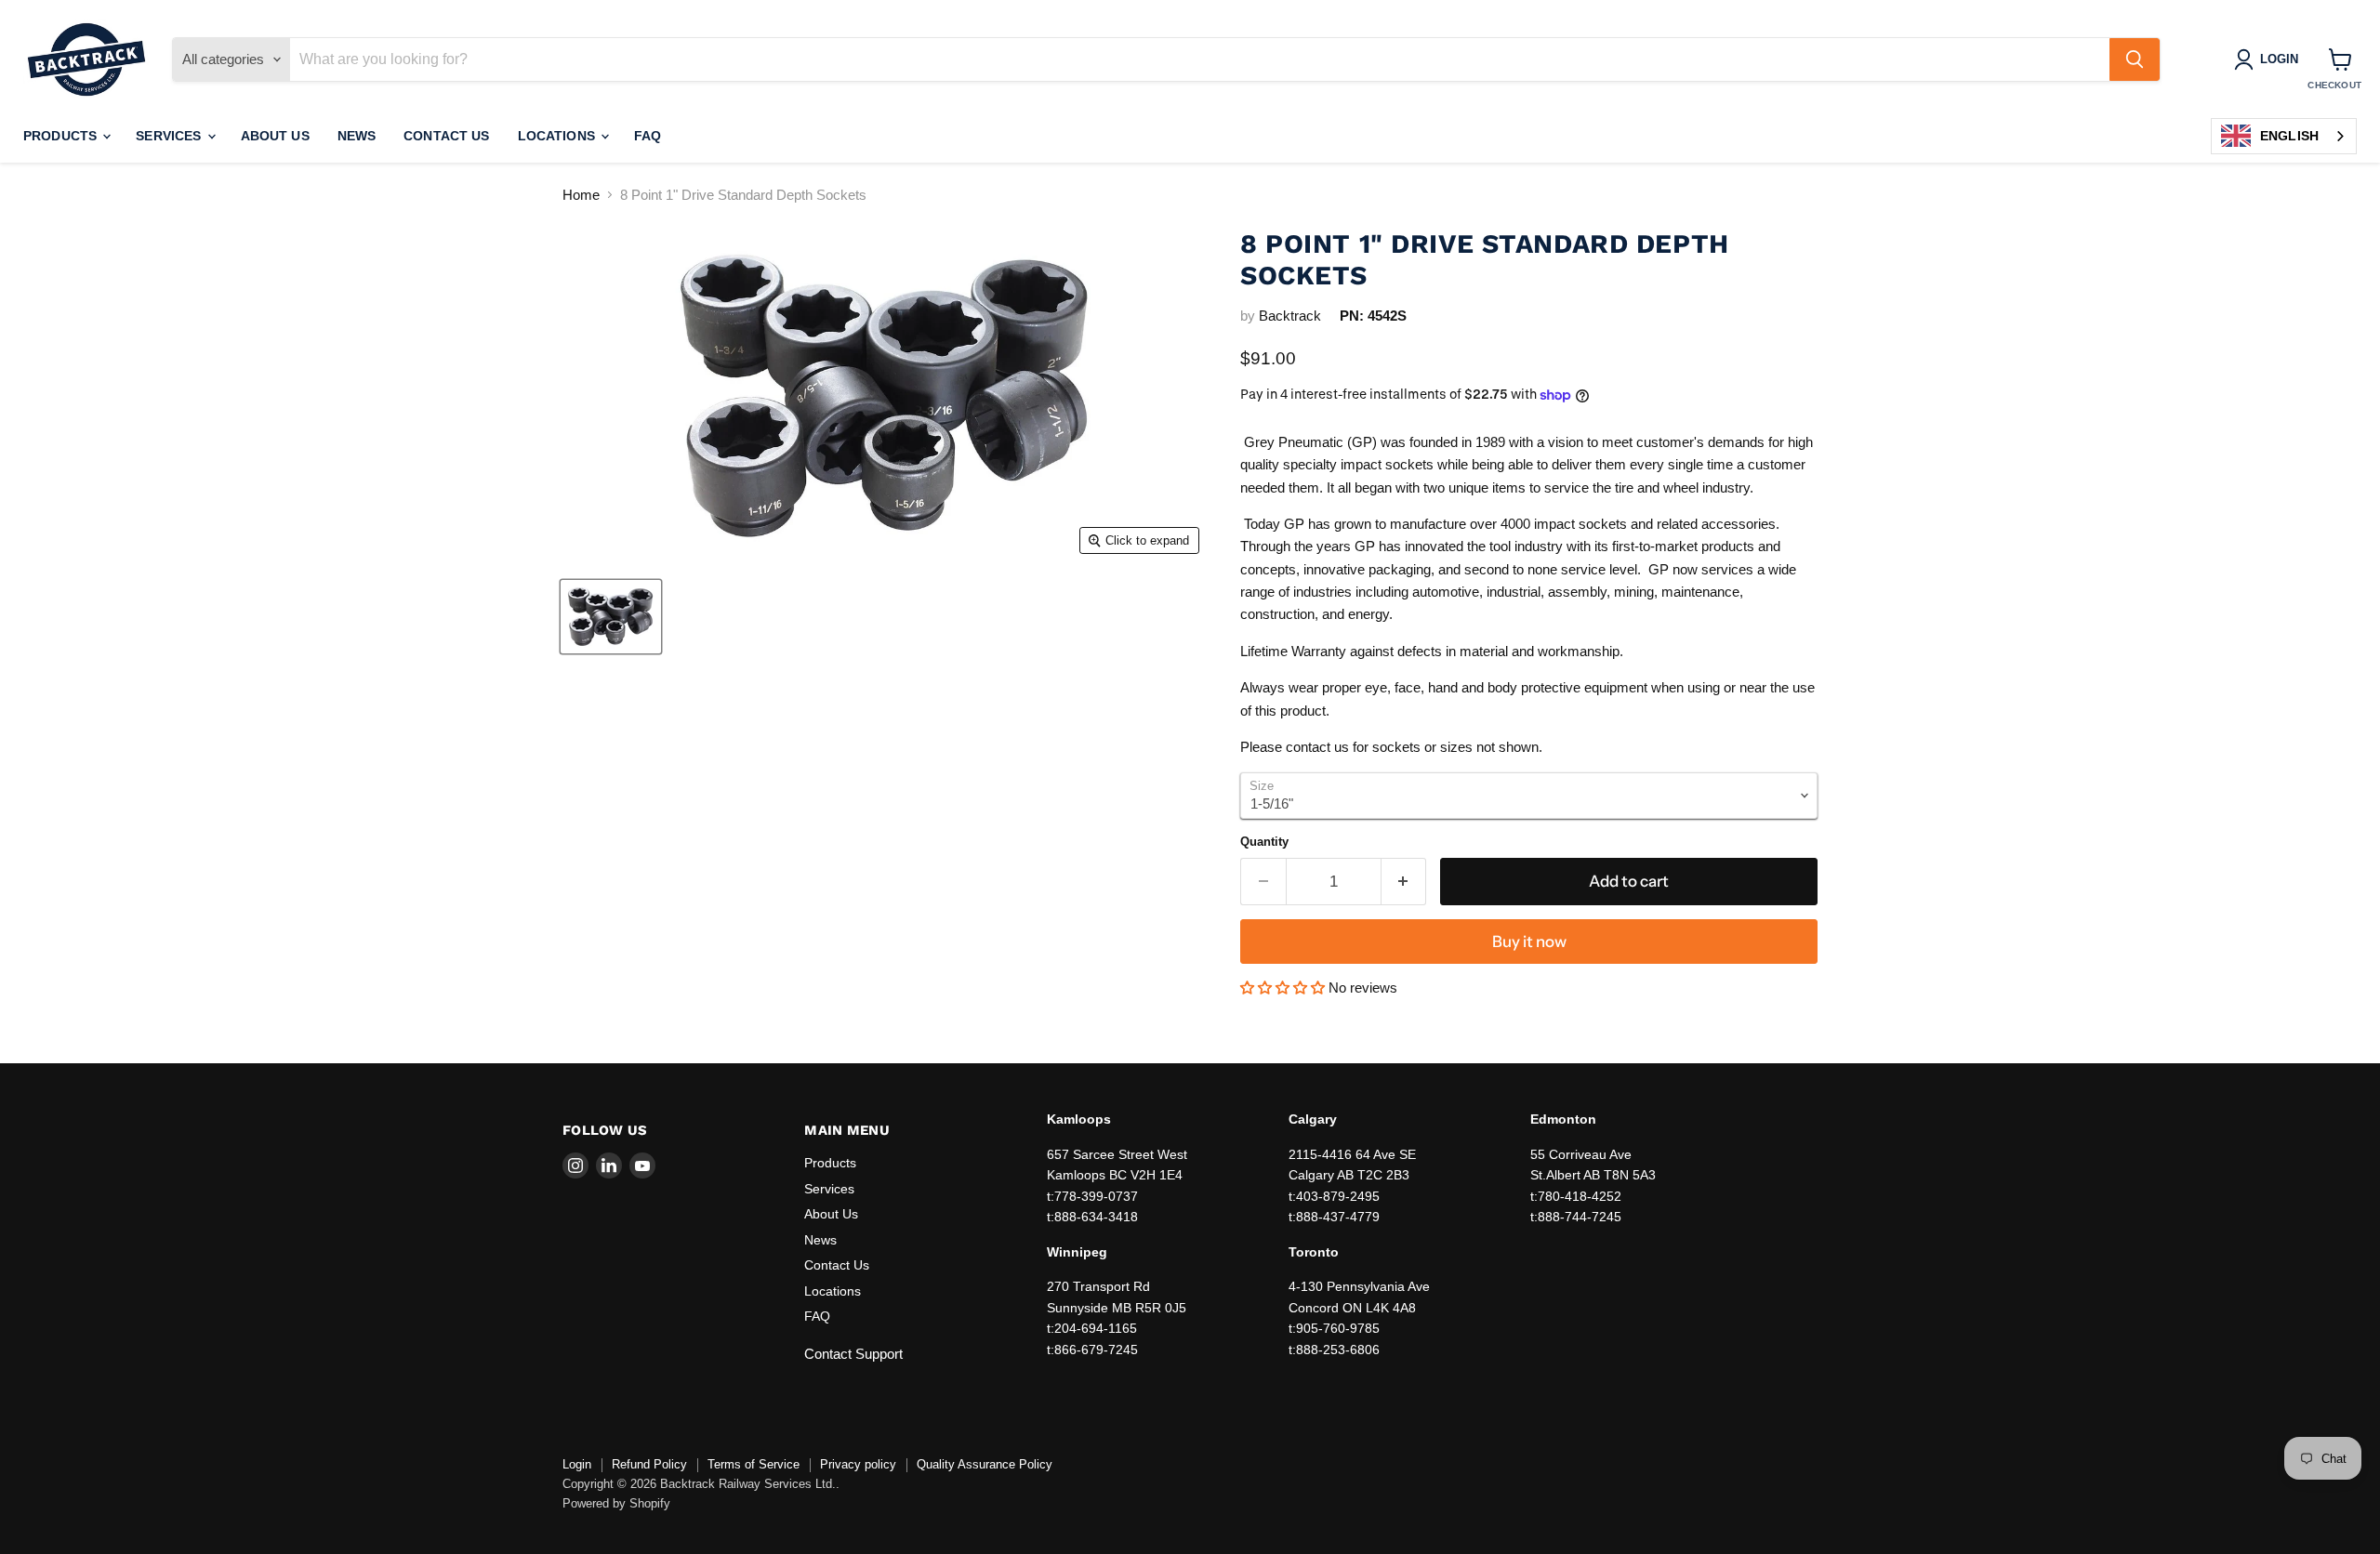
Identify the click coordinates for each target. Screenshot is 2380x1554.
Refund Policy (649, 1464)
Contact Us (446, 136)
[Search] (2135, 59)
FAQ (648, 136)
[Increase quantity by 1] (1404, 882)
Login (577, 1464)
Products (62, 136)
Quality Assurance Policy (985, 1464)
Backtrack (1290, 316)
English (2289, 136)
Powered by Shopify (616, 1503)
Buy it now (1529, 942)
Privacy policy (858, 1464)
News (357, 136)
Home (581, 195)
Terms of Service (754, 1464)
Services (170, 136)
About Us (275, 136)
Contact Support (853, 1354)
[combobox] (2284, 136)
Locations (558, 136)
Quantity (1264, 842)
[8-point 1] (611, 617)
